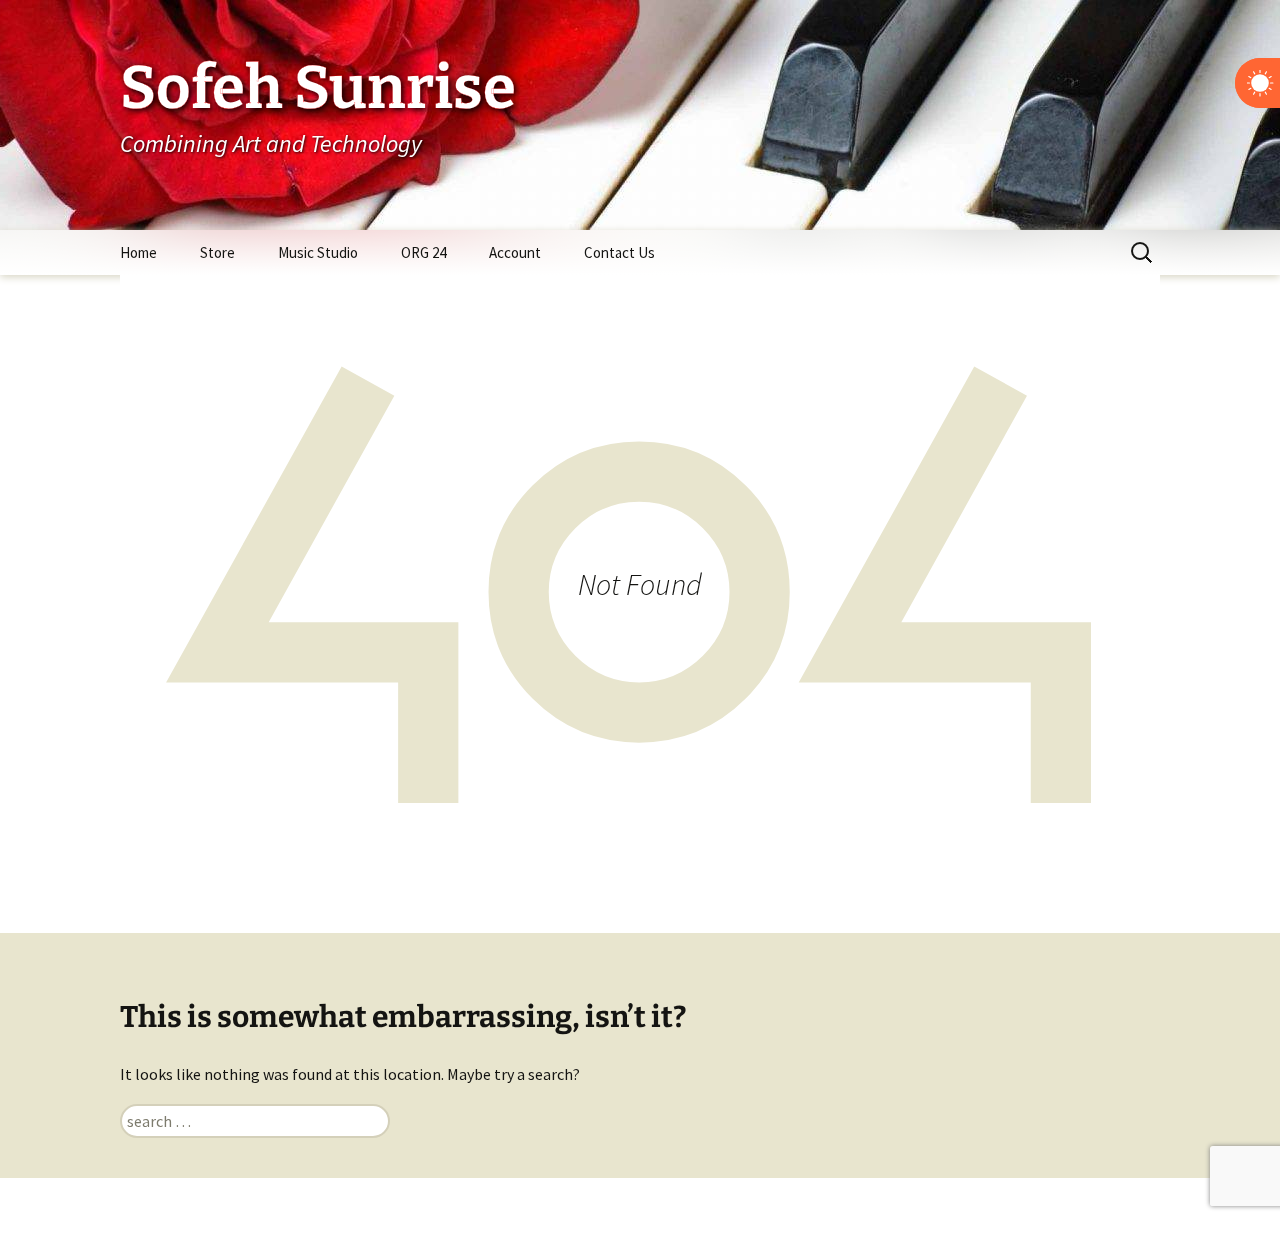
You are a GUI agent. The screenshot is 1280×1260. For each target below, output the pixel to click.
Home (138, 252)
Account (515, 252)
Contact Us (619, 252)
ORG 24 (423, 252)
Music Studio (318, 252)
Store (217, 252)
